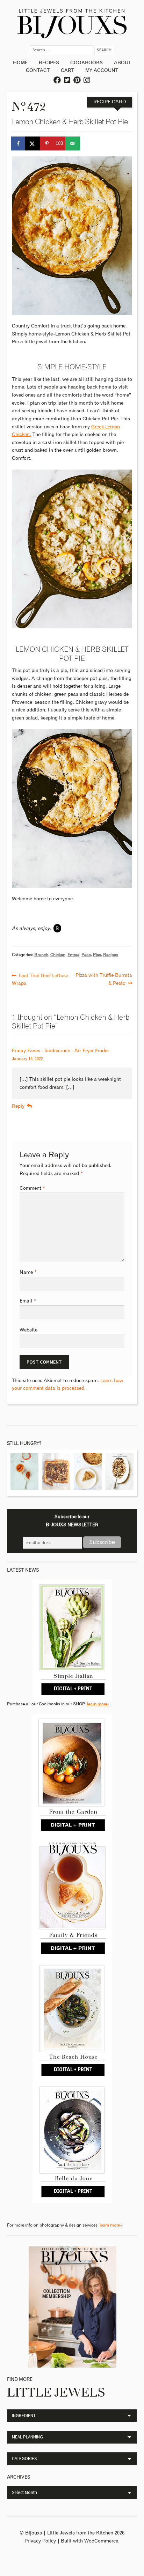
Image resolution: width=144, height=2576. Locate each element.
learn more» (98, 1704)
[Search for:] (62, 50)
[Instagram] (87, 80)
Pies (97, 955)
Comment (32, 1188)
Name (28, 1272)
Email (28, 1301)
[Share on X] (33, 143)
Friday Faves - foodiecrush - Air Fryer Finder (60, 1051)
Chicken (58, 955)
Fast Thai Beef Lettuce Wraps (40, 979)
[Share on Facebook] (19, 143)
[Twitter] (67, 80)
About (123, 63)
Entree (73, 955)
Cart (67, 71)
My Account (102, 71)
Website (28, 1330)
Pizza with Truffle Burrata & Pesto (104, 979)
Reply (18, 1106)
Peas (86, 955)
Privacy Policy (40, 2541)
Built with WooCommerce (89, 2541)
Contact (38, 71)
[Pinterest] (77, 80)
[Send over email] (73, 143)
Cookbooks (87, 63)
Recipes (49, 63)
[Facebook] (57, 80)
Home (20, 63)
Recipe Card (110, 102)
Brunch (41, 955)
